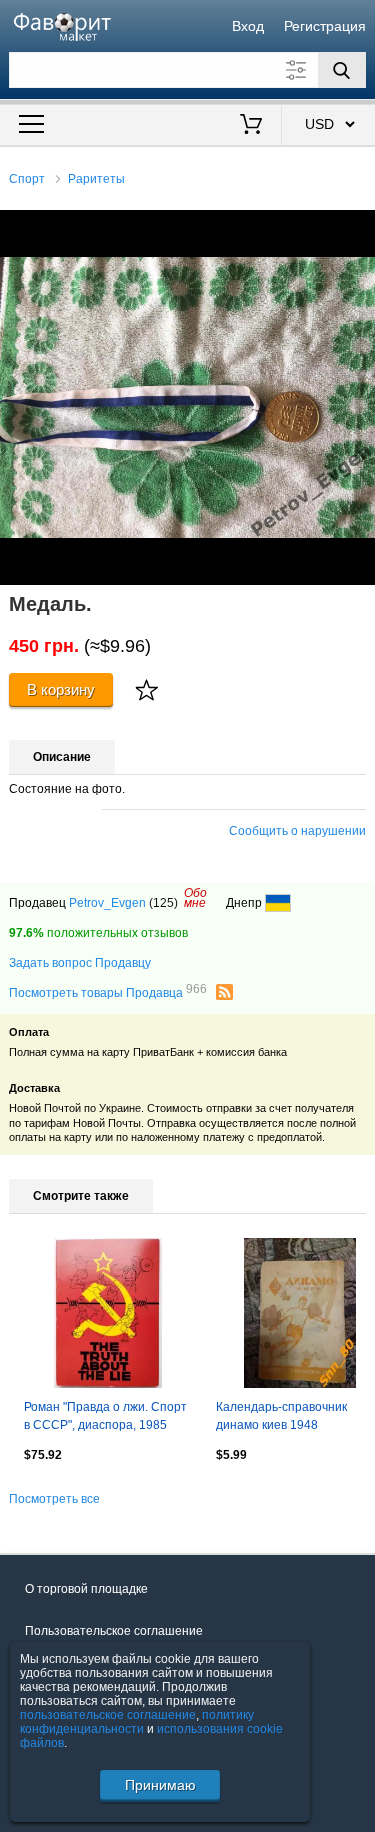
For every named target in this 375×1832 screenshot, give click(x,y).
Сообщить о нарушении (297, 831)
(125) (163, 903)
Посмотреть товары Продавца (108, 992)
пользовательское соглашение (108, 1715)
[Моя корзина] (250, 126)
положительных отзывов (98, 933)
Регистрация (325, 26)
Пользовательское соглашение (114, 1631)
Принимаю (160, 1785)
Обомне (195, 898)
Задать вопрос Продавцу (80, 963)
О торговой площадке (86, 1589)
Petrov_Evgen (107, 903)
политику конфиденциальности (137, 1722)
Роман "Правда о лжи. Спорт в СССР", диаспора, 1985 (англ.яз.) (105, 1418)
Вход (248, 26)
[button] (357, 228)
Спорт (27, 179)
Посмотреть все (54, 1499)
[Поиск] (342, 70)
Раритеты (96, 179)
